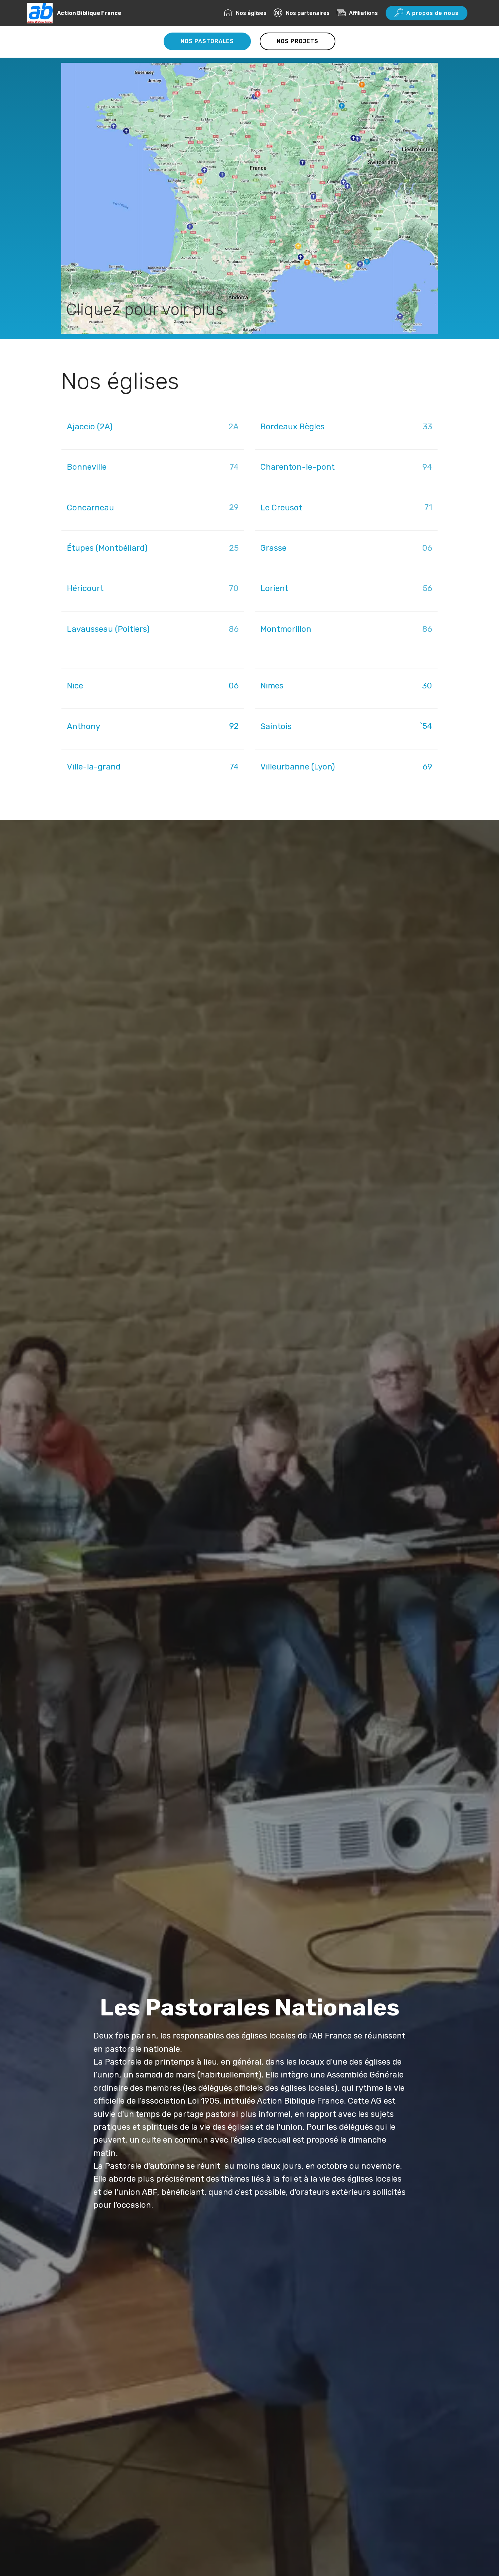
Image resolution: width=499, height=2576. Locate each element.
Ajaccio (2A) (90, 427)
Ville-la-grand (94, 767)
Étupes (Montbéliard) (108, 548)
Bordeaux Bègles (293, 427)
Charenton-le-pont (299, 467)
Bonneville (88, 467)
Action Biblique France (89, 13)
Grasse (274, 548)
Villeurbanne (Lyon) (298, 767)
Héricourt (85, 588)
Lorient (274, 588)
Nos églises (251, 13)
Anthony (84, 726)
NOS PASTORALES (207, 41)
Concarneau (91, 508)
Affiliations (363, 13)
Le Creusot (282, 508)
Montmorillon (286, 629)
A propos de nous (432, 13)
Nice (75, 686)
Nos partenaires (308, 13)
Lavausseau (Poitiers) (108, 629)
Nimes (272, 686)
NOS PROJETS (298, 41)
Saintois (276, 726)
